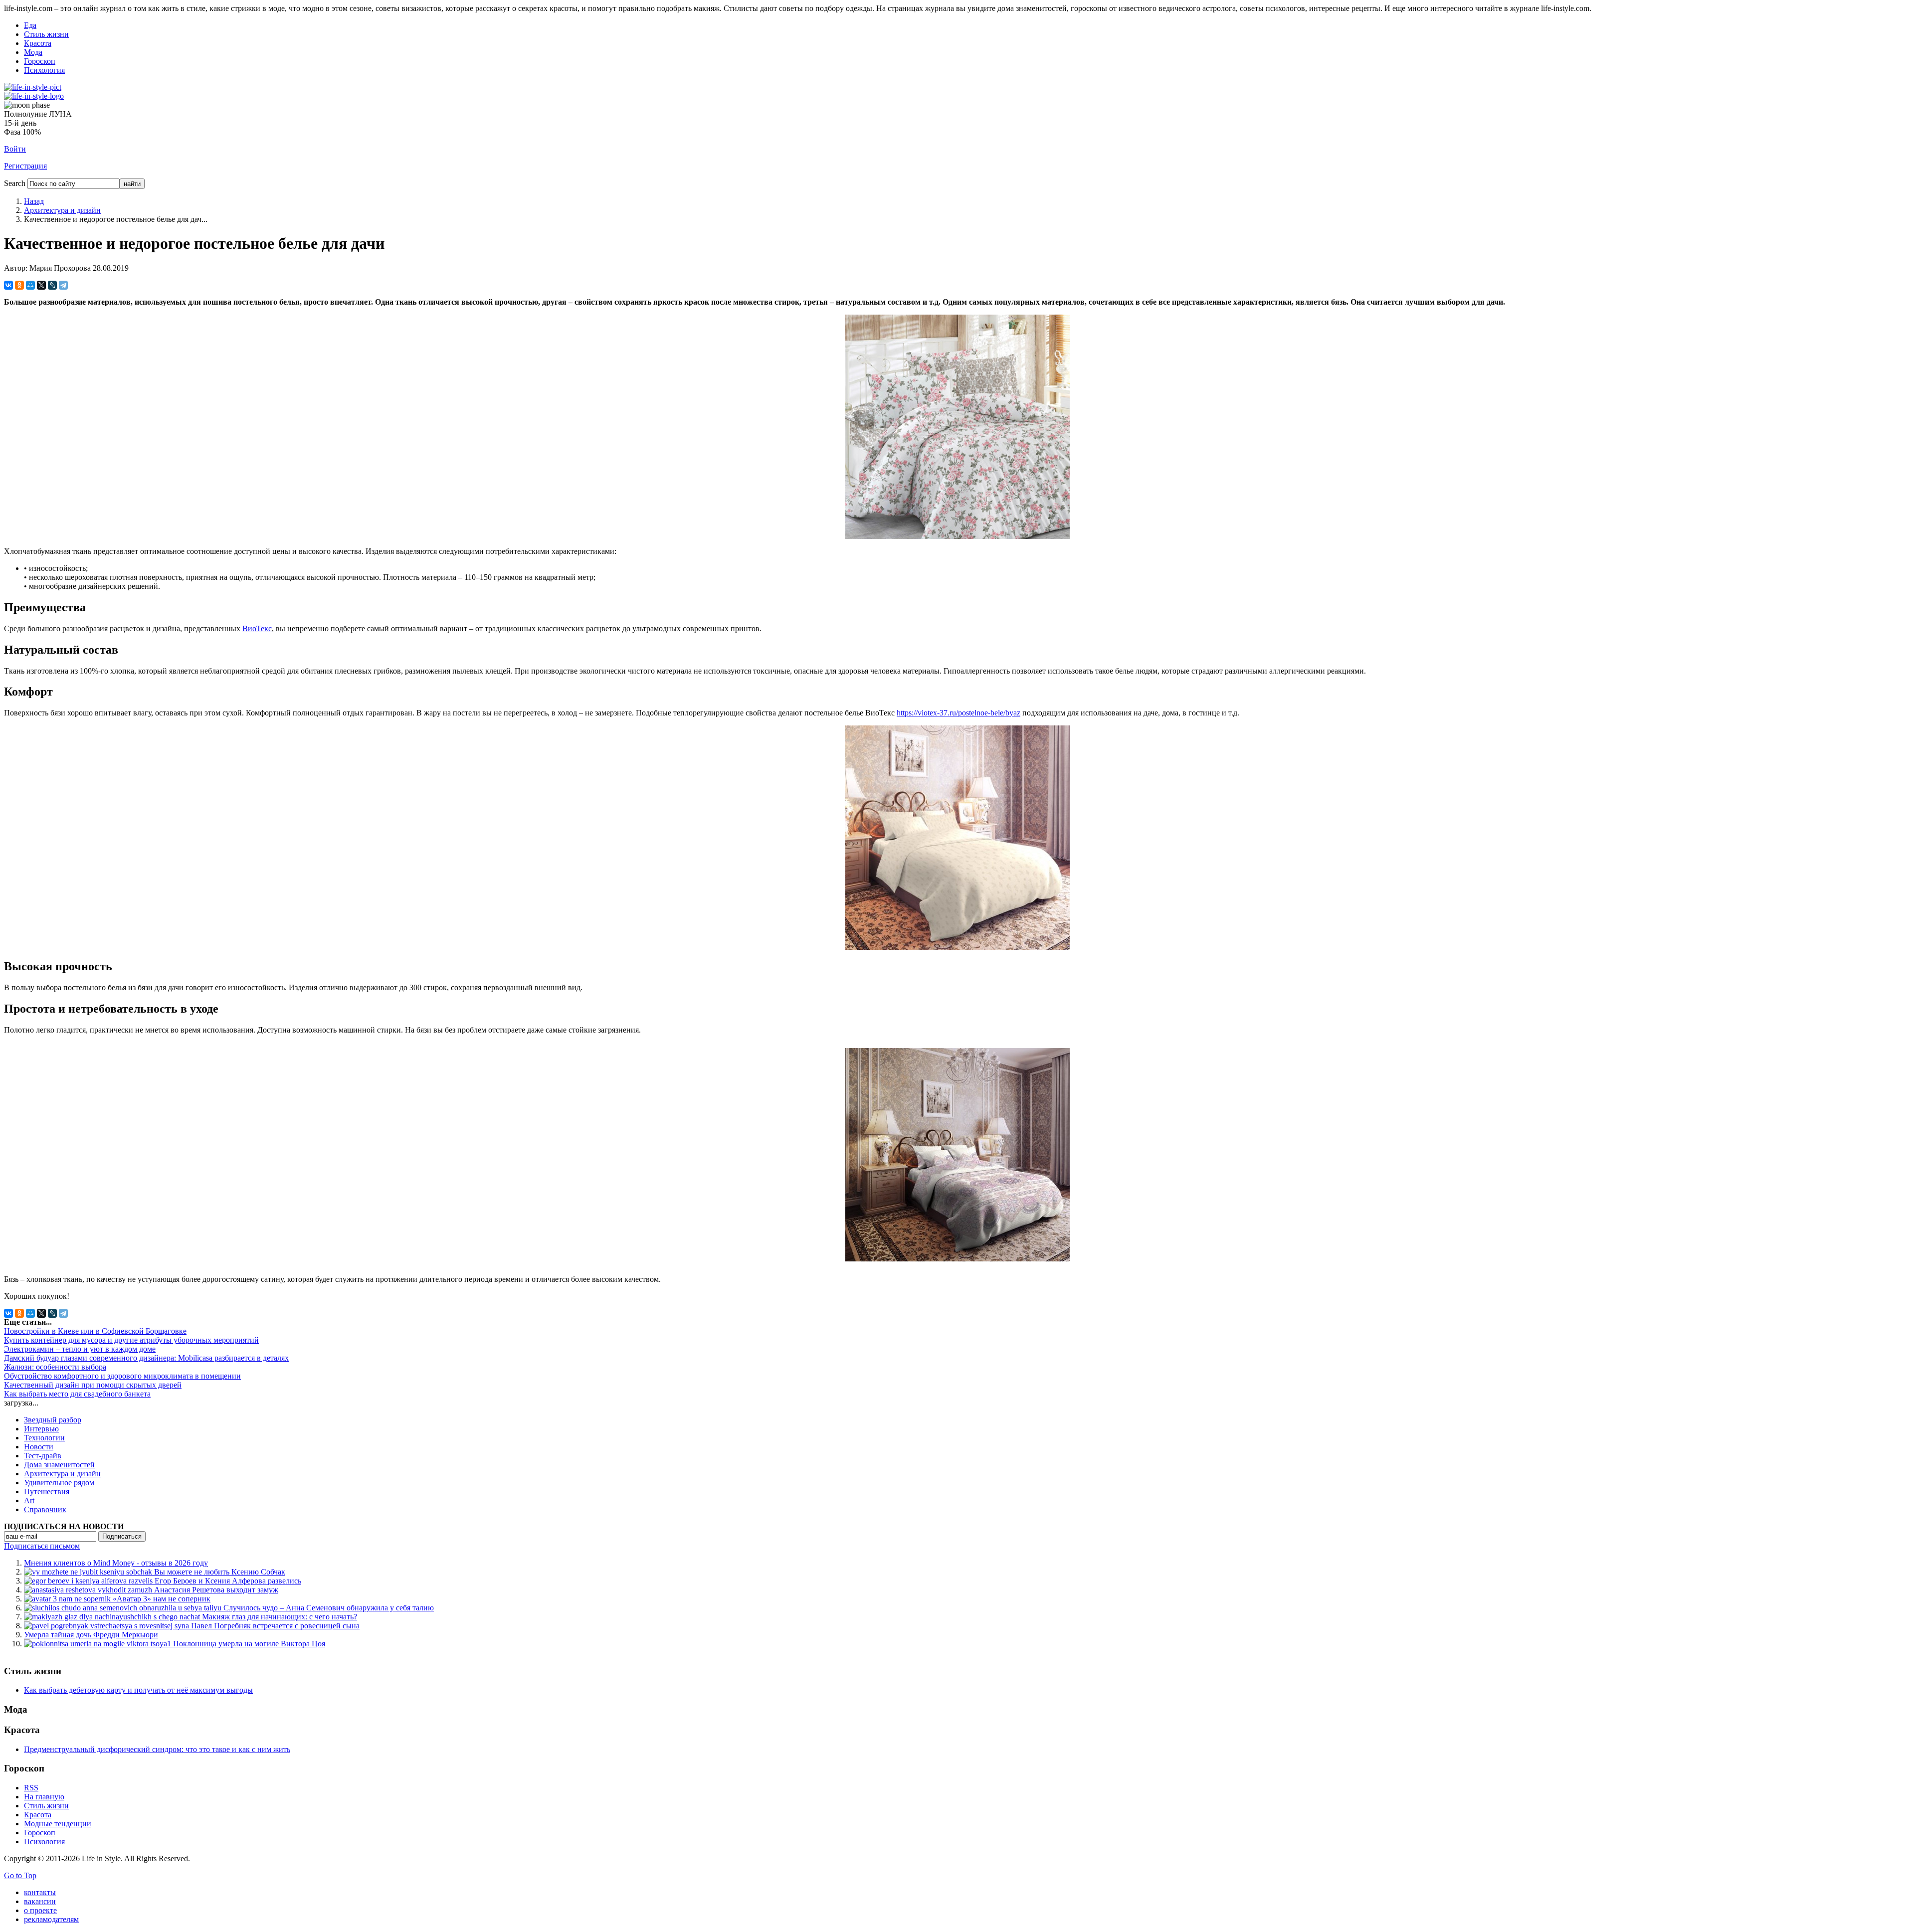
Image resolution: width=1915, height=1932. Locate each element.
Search (15, 183)
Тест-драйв (43, 1456)
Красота (38, 43)
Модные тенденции (58, 1824)
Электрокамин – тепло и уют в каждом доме (80, 1349)
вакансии (40, 1901)
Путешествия (47, 1492)
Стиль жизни (46, 34)
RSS (31, 1788)
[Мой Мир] (30, 285)
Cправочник (45, 1509)
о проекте (40, 1910)
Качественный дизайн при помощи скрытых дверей (93, 1385)
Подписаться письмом (42, 1546)
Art (29, 1500)
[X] (41, 285)
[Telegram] (63, 285)
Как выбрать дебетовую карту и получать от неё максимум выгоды (138, 1690)
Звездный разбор (53, 1420)
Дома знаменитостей (59, 1465)
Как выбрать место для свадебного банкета (77, 1394)
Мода (33, 52)
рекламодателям (51, 1919)
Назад (34, 201)
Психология (44, 70)
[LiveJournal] (52, 285)
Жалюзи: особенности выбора (55, 1367)
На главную (44, 1797)
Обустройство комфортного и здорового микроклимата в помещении (122, 1376)
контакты (40, 1892)
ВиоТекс (257, 628)
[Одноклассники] (19, 285)
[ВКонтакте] (8, 285)
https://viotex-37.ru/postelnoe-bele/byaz (958, 713)
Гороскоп (40, 61)
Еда (30, 25)
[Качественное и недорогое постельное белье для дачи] (957, 536)
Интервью (41, 1429)
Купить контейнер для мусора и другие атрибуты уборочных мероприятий (131, 1340)
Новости (39, 1447)
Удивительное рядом (59, 1483)
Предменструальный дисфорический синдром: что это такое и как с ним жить (157, 1749)
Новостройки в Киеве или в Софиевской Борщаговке (95, 1331)
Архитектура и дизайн (62, 210)
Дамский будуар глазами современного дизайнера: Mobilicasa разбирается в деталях (146, 1358)
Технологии (44, 1438)
